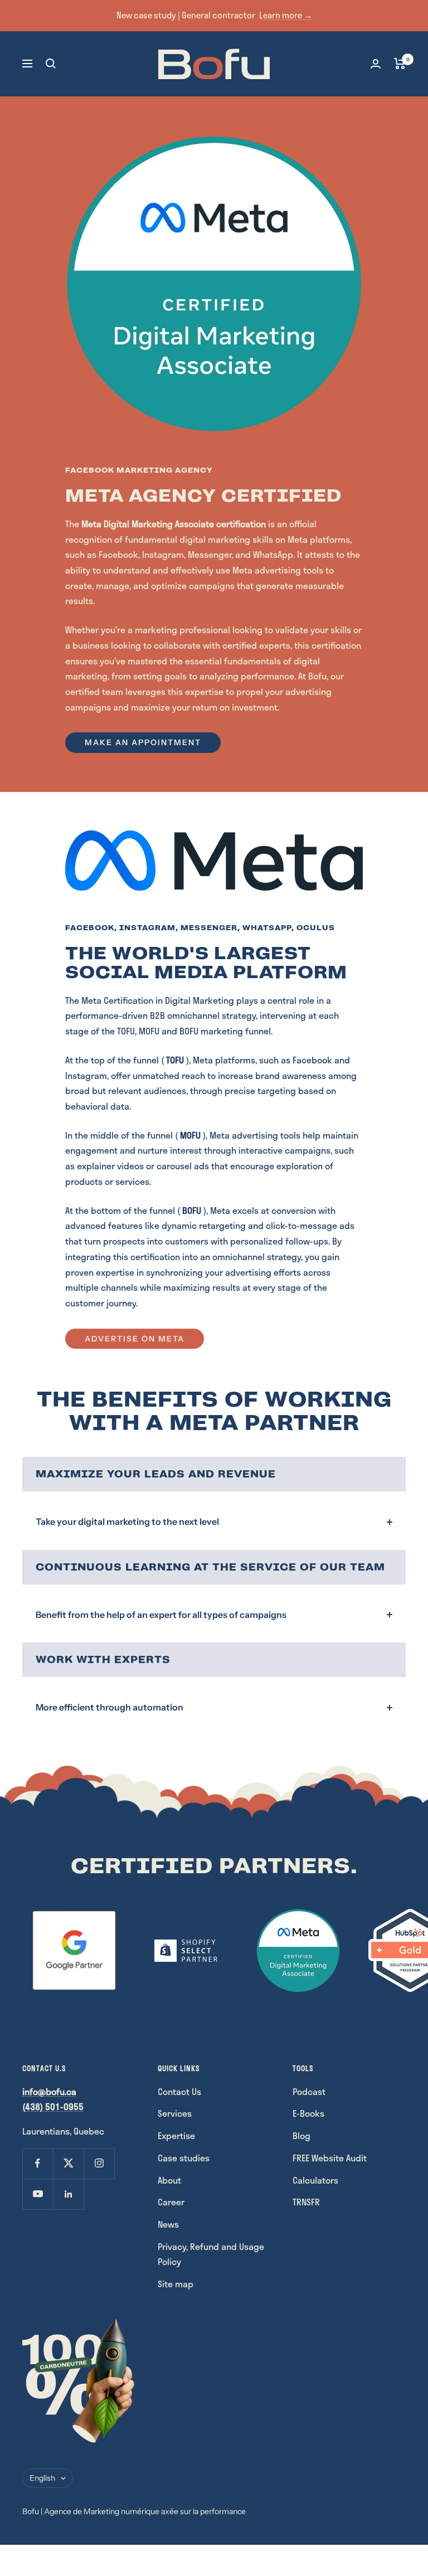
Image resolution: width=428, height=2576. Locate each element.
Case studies (184, 2158)
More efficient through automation (110, 1707)
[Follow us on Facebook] (38, 2163)
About (169, 2180)
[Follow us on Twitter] (68, 2163)
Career (171, 2202)
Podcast (309, 2091)
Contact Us (179, 2091)
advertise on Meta (135, 1339)
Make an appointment (143, 742)
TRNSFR (306, 2202)
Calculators (315, 2180)
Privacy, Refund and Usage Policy (211, 2254)
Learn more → (286, 15)
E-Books (308, 2113)
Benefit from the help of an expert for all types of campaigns (161, 1615)
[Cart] (400, 64)
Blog (301, 2135)
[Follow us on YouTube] (38, 2194)
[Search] (51, 64)
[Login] (376, 64)
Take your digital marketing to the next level (127, 1522)
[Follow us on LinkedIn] (68, 2194)
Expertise (176, 2135)
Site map (176, 2284)
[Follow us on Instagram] (99, 2163)
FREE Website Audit (330, 2158)
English (42, 2478)
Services (175, 2113)
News (168, 2224)
